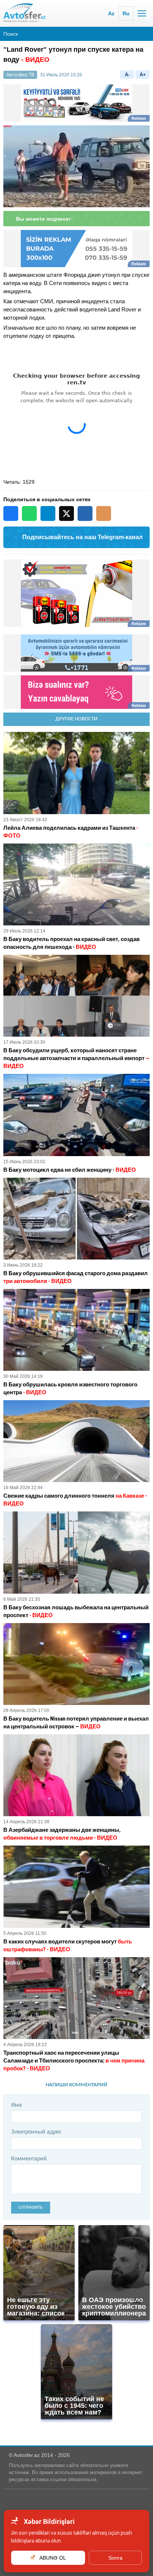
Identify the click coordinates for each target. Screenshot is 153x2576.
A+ (143, 75)
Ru (126, 13)
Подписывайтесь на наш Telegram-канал (82, 537)
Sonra (115, 2558)
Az (111, 13)
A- (127, 75)
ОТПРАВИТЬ (31, 2207)
